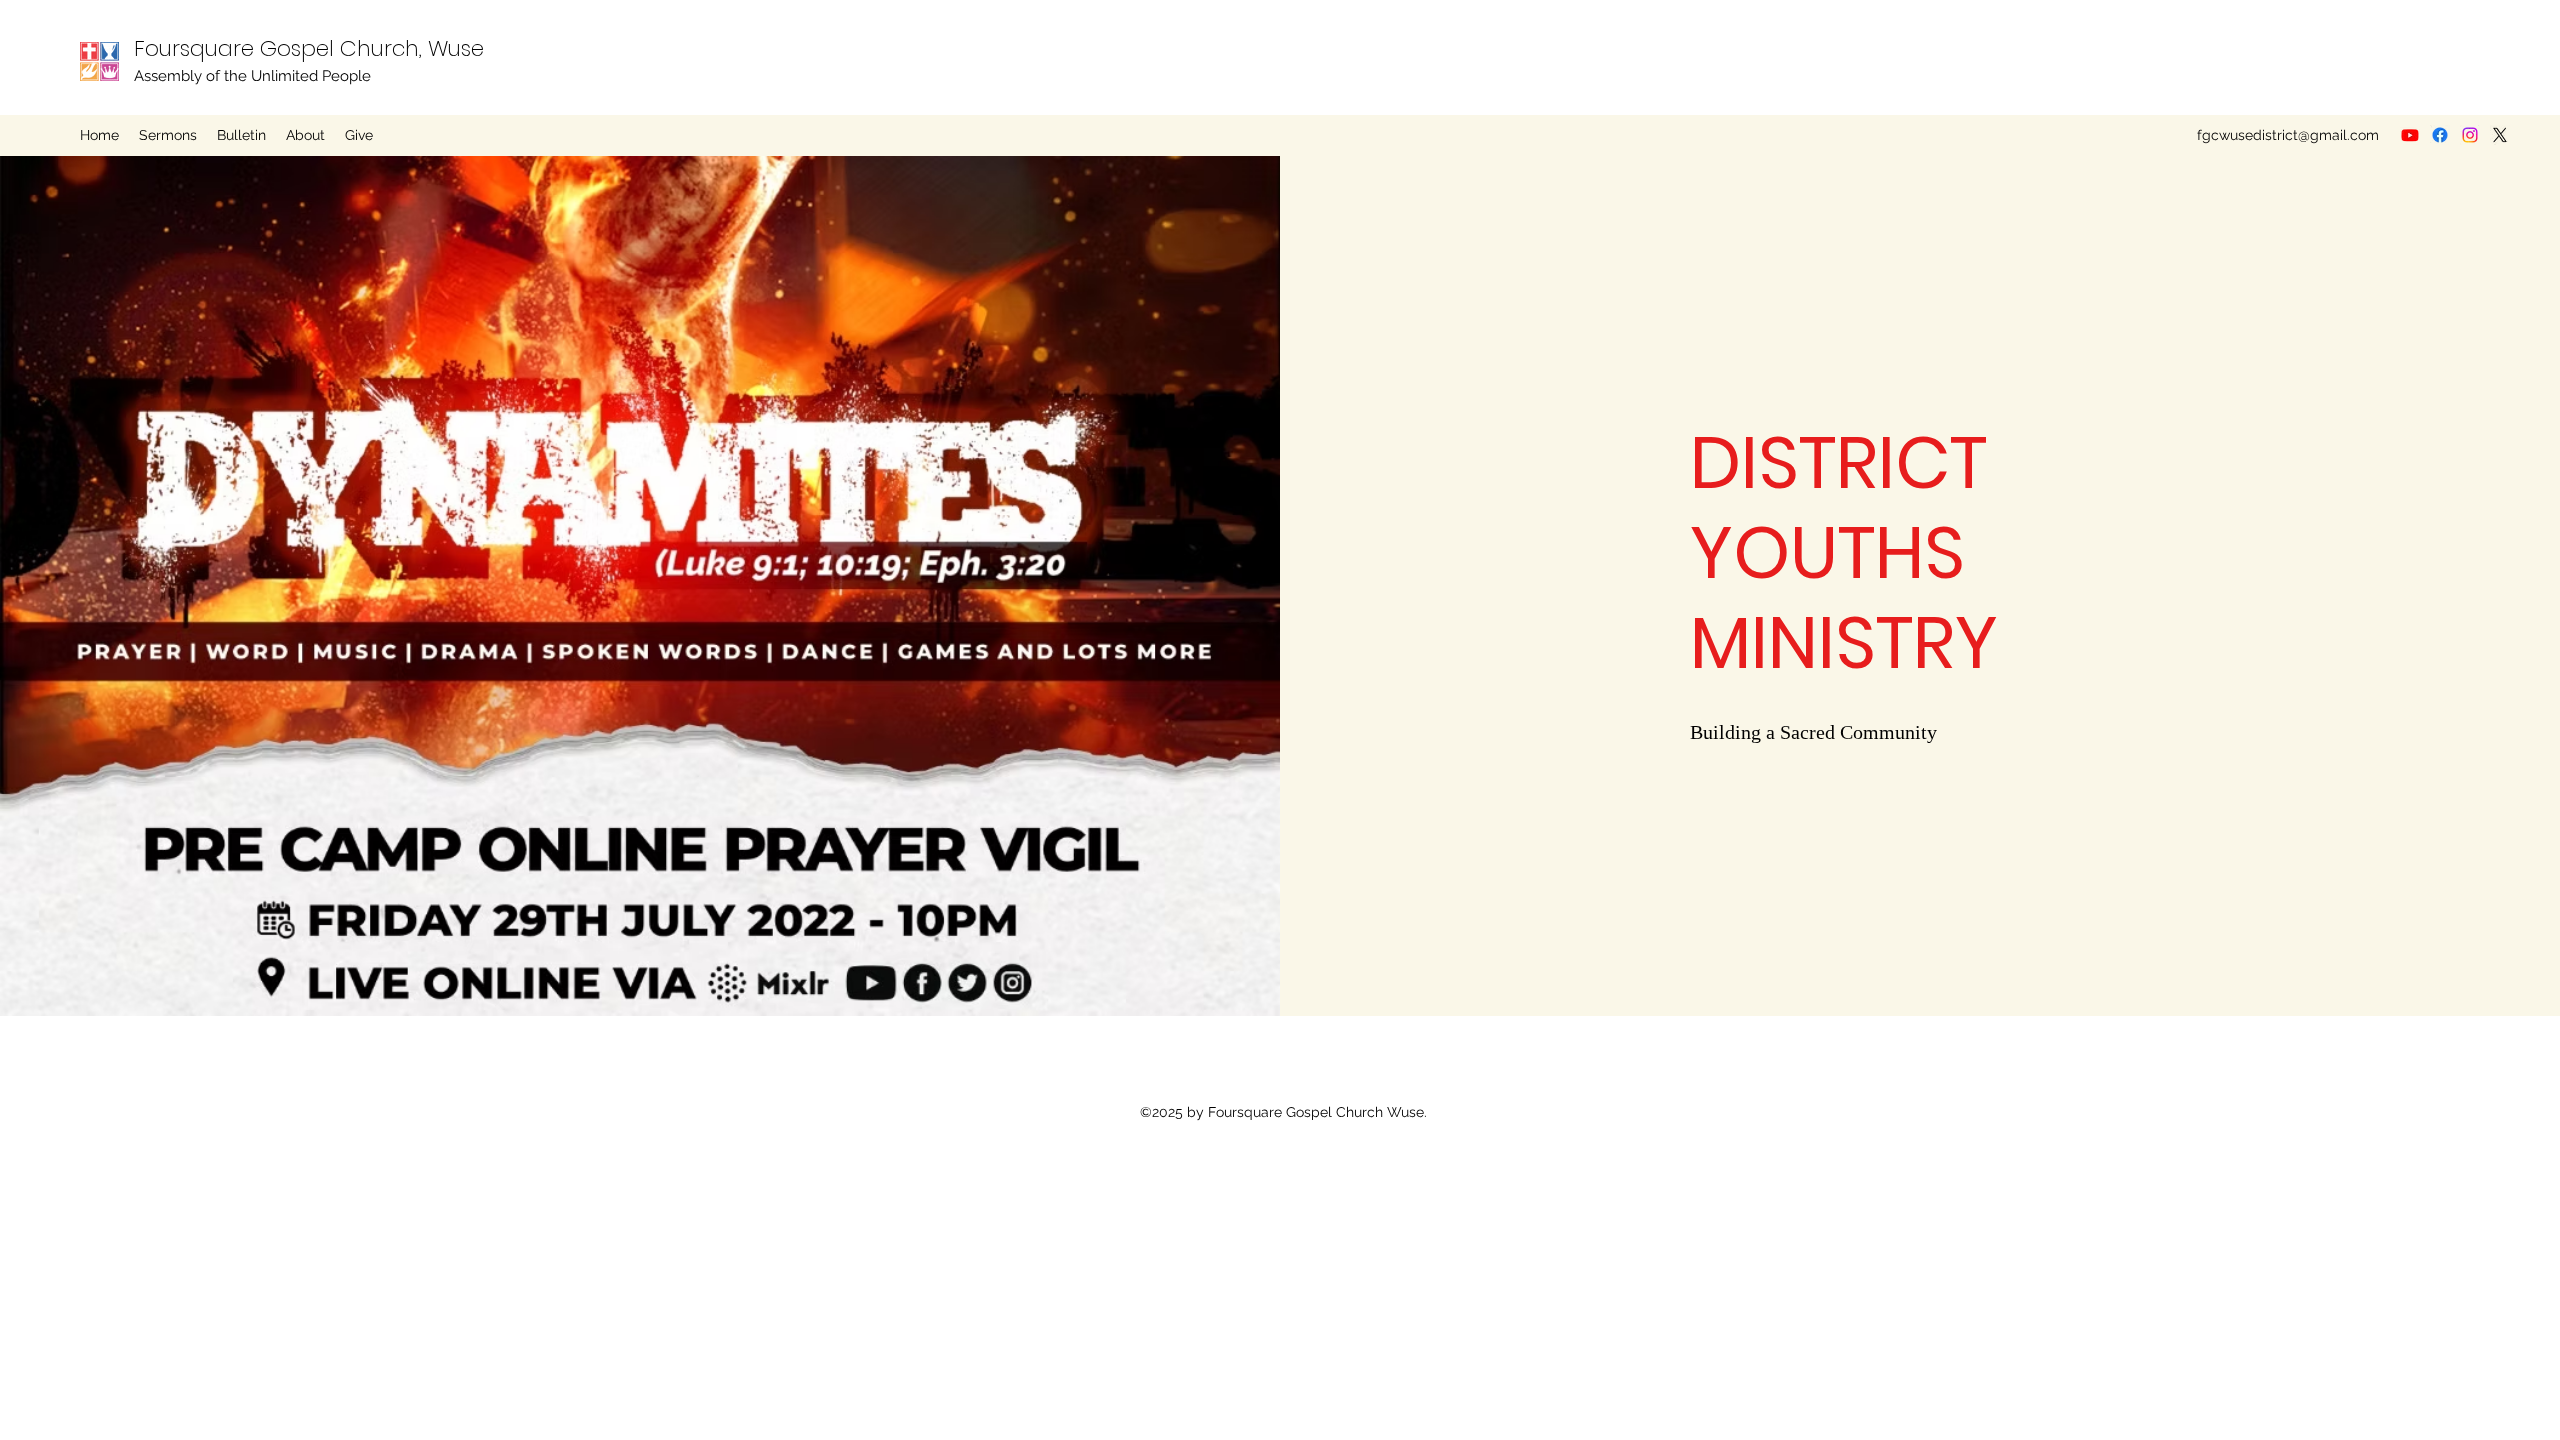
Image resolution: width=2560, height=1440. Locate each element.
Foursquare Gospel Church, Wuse (309, 48)
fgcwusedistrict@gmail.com (2288, 135)
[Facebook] (2440, 135)
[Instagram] (2470, 135)
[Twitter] (2500, 135)
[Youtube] (2410, 135)
